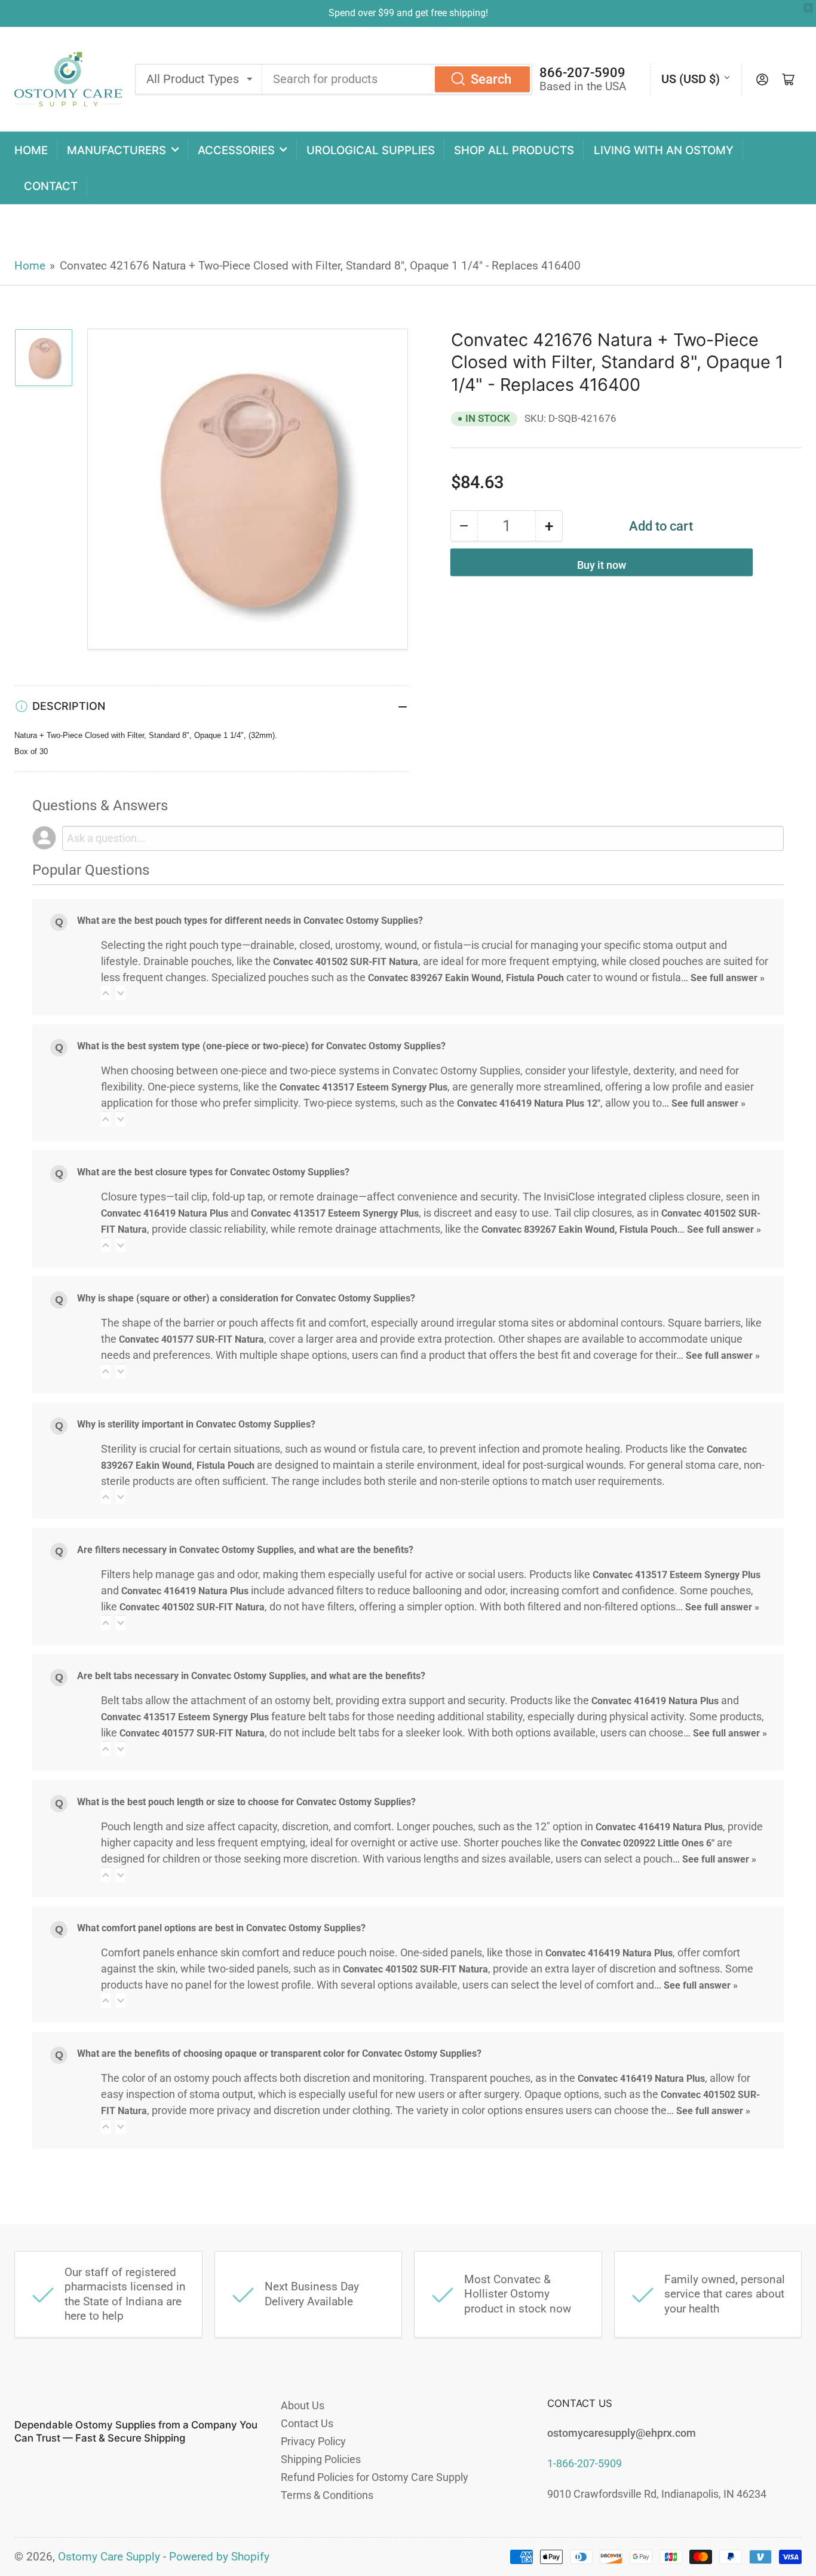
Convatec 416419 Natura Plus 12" (529, 1103)
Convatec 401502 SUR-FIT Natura (346, 962)
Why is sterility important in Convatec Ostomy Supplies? (196, 1424)
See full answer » (728, 978)
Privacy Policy (313, 2441)
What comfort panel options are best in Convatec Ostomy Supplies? (221, 1928)
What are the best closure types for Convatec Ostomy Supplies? (213, 1172)
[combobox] (397, 79)
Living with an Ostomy (664, 150)
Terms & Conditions (327, 2495)
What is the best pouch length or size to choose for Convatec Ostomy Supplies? (246, 1802)
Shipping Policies (321, 2459)
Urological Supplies (371, 150)
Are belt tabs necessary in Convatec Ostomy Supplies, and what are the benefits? (251, 1676)
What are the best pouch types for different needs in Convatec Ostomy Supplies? (250, 921)
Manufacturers (116, 150)
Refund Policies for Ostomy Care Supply (375, 2477)
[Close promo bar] (808, 8)
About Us (303, 2405)
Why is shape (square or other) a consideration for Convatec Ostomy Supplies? (246, 1298)
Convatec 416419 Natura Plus (165, 1213)
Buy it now (602, 565)
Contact (51, 186)
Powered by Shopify (219, 2557)
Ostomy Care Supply (109, 2557)
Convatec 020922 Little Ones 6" (648, 1843)
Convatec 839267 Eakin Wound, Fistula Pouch (466, 978)
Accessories (236, 150)
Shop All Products (514, 150)
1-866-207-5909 (585, 2463)
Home (31, 150)
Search (491, 79)
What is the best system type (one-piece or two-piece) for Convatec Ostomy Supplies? (261, 1046)
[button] (106, 993)
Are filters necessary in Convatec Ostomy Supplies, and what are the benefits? (245, 1550)
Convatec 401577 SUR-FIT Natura (191, 1339)
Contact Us (307, 2423)
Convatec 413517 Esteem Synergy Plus (363, 1087)
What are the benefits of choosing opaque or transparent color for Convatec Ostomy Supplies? (279, 2053)
